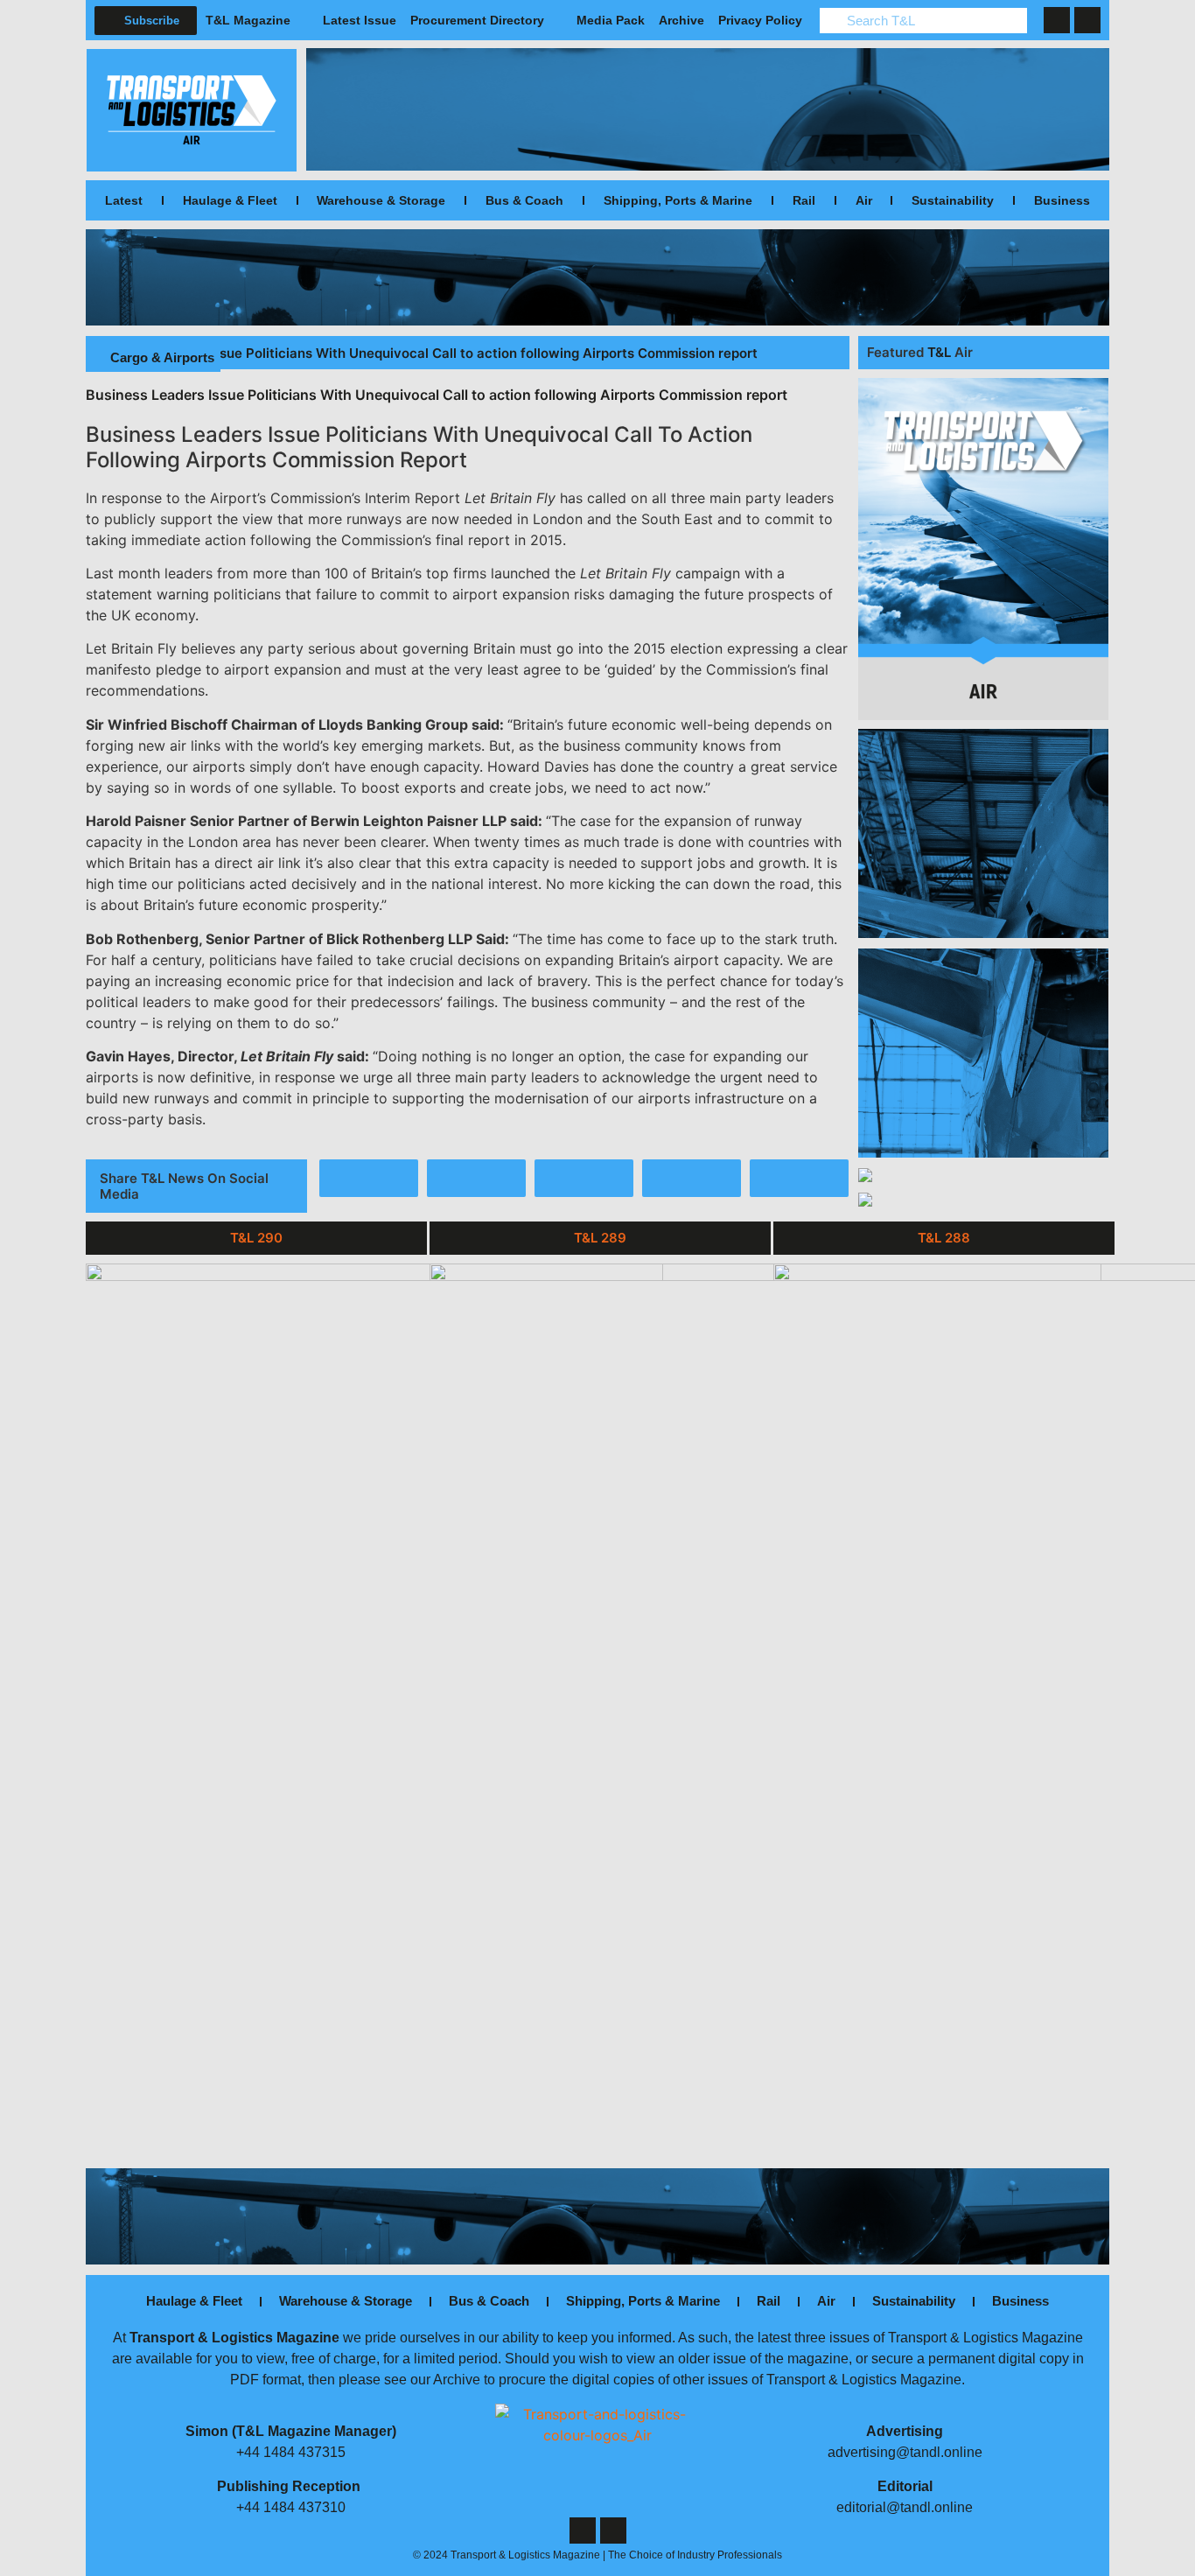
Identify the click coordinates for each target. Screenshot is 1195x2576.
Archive (681, 20)
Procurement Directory (477, 20)
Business (1062, 200)
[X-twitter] (1057, 20)
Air (864, 200)
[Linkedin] (1087, 20)
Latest (124, 200)
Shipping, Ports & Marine (678, 200)
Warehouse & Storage (381, 200)
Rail (804, 200)
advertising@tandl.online (905, 2452)
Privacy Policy (760, 20)
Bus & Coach (524, 200)
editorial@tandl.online (905, 2507)
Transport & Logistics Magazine (234, 2338)
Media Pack (611, 20)
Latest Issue (360, 20)
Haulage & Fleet (230, 200)
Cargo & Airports (162, 357)
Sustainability (953, 200)
